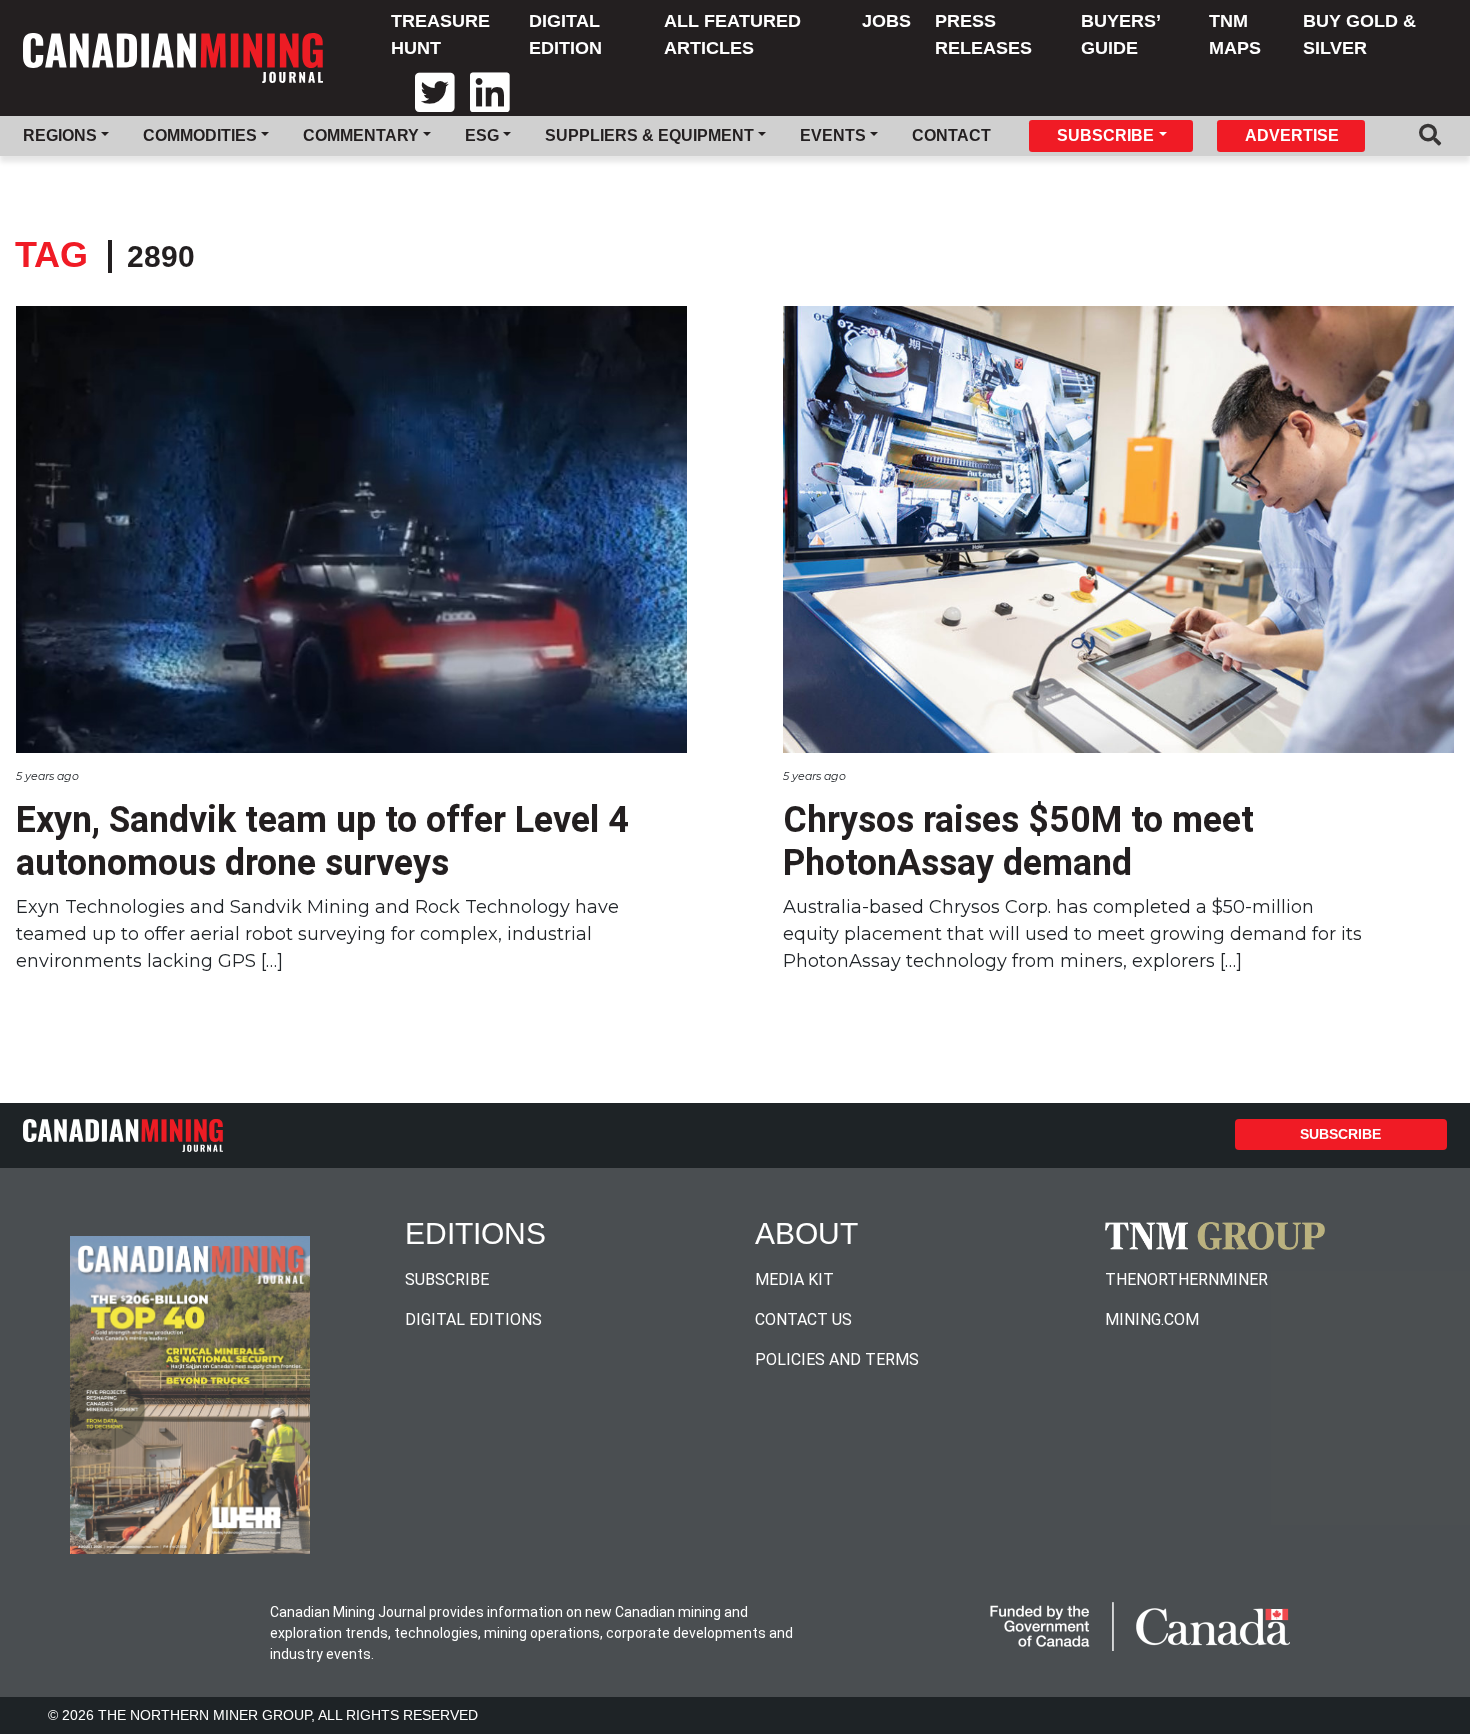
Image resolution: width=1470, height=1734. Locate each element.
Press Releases (983, 34)
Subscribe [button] (1105, 135)
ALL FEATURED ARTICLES (732, 34)
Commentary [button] (361, 135)
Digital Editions (473, 1319)
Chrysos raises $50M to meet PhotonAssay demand (1018, 841)
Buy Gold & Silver (1359, 34)
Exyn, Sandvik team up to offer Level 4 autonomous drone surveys (322, 841)
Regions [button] (60, 135)
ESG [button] (482, 135)
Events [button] (833, 135)
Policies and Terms (837, 1359)
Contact (951, 135)
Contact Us (803, 1319)
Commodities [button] (200, 135)
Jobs (886, 21)
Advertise (1292, 135)
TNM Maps (1235, 34)
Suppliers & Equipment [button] (649, 135)
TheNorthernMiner (1186, 1279)
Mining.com (1152, 1319)
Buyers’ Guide (1120, 34)
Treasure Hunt (440, 34)
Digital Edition (565, 34)
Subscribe (1340, 1134)
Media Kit (794, 1279)
